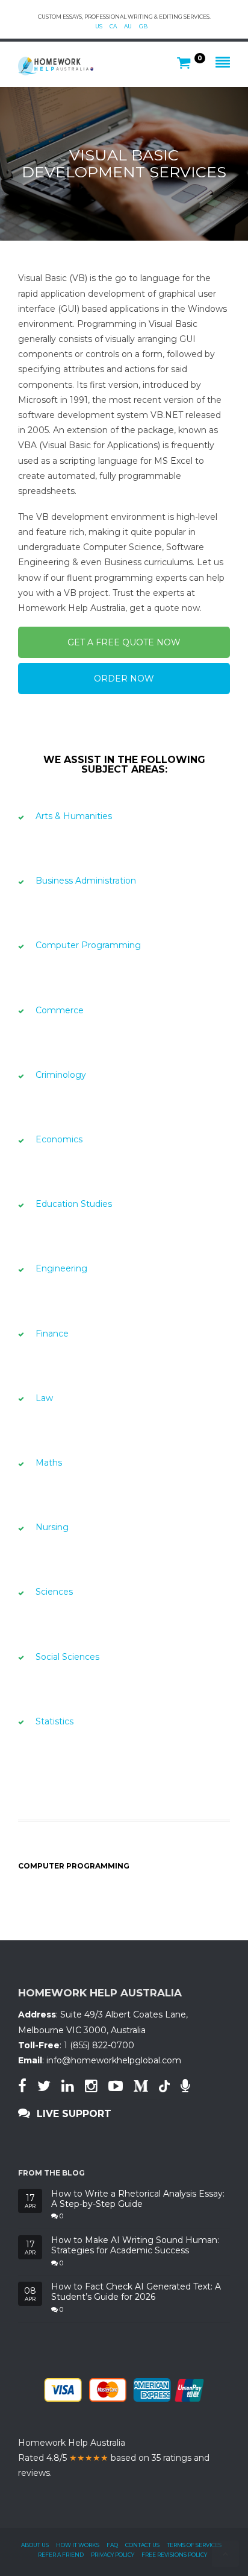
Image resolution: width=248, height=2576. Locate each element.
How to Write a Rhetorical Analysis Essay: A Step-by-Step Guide (138, 2199)
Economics (59, 1139)
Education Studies (74, 1204)
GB (143, 26)
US (99, 26)
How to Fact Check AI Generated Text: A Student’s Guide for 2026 (136, 2292)
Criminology (61, 1075)
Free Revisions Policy (174, 2555)
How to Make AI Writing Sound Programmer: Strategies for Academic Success (135, 2245)
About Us (35, 2545)
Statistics (54, 1721)
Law (44, 1398)
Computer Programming (88, 945)
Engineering (61, 1268)
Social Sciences (67, 1657)
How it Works (78, 2545)
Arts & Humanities (74, 816)
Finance (52, 1334)
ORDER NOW (124, 679)
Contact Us (142, 2545)
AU (128, 26)
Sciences (54, 1592)
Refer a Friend (61, 2555)
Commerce (60, 1010)
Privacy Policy (113, 2555)
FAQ (112, 2545)
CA (113, 26)
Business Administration (86, 881)
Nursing (52, 1527)
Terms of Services (194, 2545)
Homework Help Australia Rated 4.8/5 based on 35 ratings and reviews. (114, 2458)
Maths (49, 1463)
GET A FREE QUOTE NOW (124, 642)
